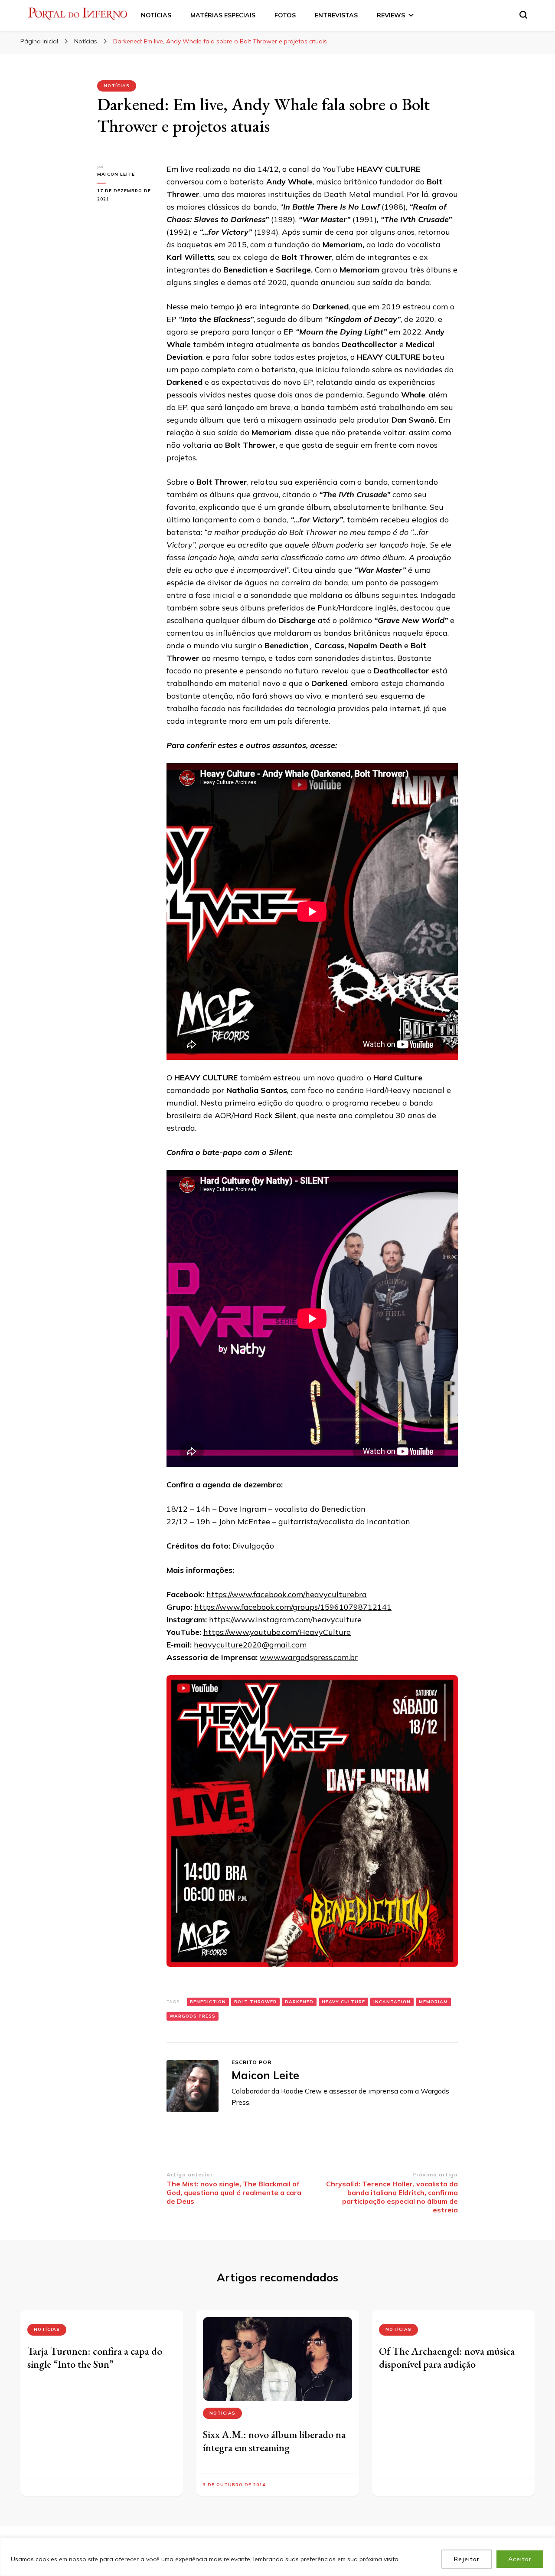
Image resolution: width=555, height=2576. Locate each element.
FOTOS (285, 15)
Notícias (117, 86)
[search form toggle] (523, 15)
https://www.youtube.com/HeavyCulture (277, 1632)
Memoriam (433, 2002)
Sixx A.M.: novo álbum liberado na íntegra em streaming (274, 2441)
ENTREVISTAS (336, 15)
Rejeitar (467, 2559)
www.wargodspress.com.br (309, 1657)
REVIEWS (391, 15)
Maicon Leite (116, 174)
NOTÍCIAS (156, 15)
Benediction (208, 2002)
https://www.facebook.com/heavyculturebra (287, 1594)
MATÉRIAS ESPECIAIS (223, 15)
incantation (392, 2002)
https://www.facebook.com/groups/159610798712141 (293, 1607)
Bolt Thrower (255, 2002)
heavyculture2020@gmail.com (250, 1645)
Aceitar (520, 2559)
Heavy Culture (343, 2002)
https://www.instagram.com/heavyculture (285, 1619)
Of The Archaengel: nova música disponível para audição (447, 2358)
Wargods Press (193, 2016)
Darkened (299, 2002)
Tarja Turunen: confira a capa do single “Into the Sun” (95, 2358)
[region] (277, 2557)
